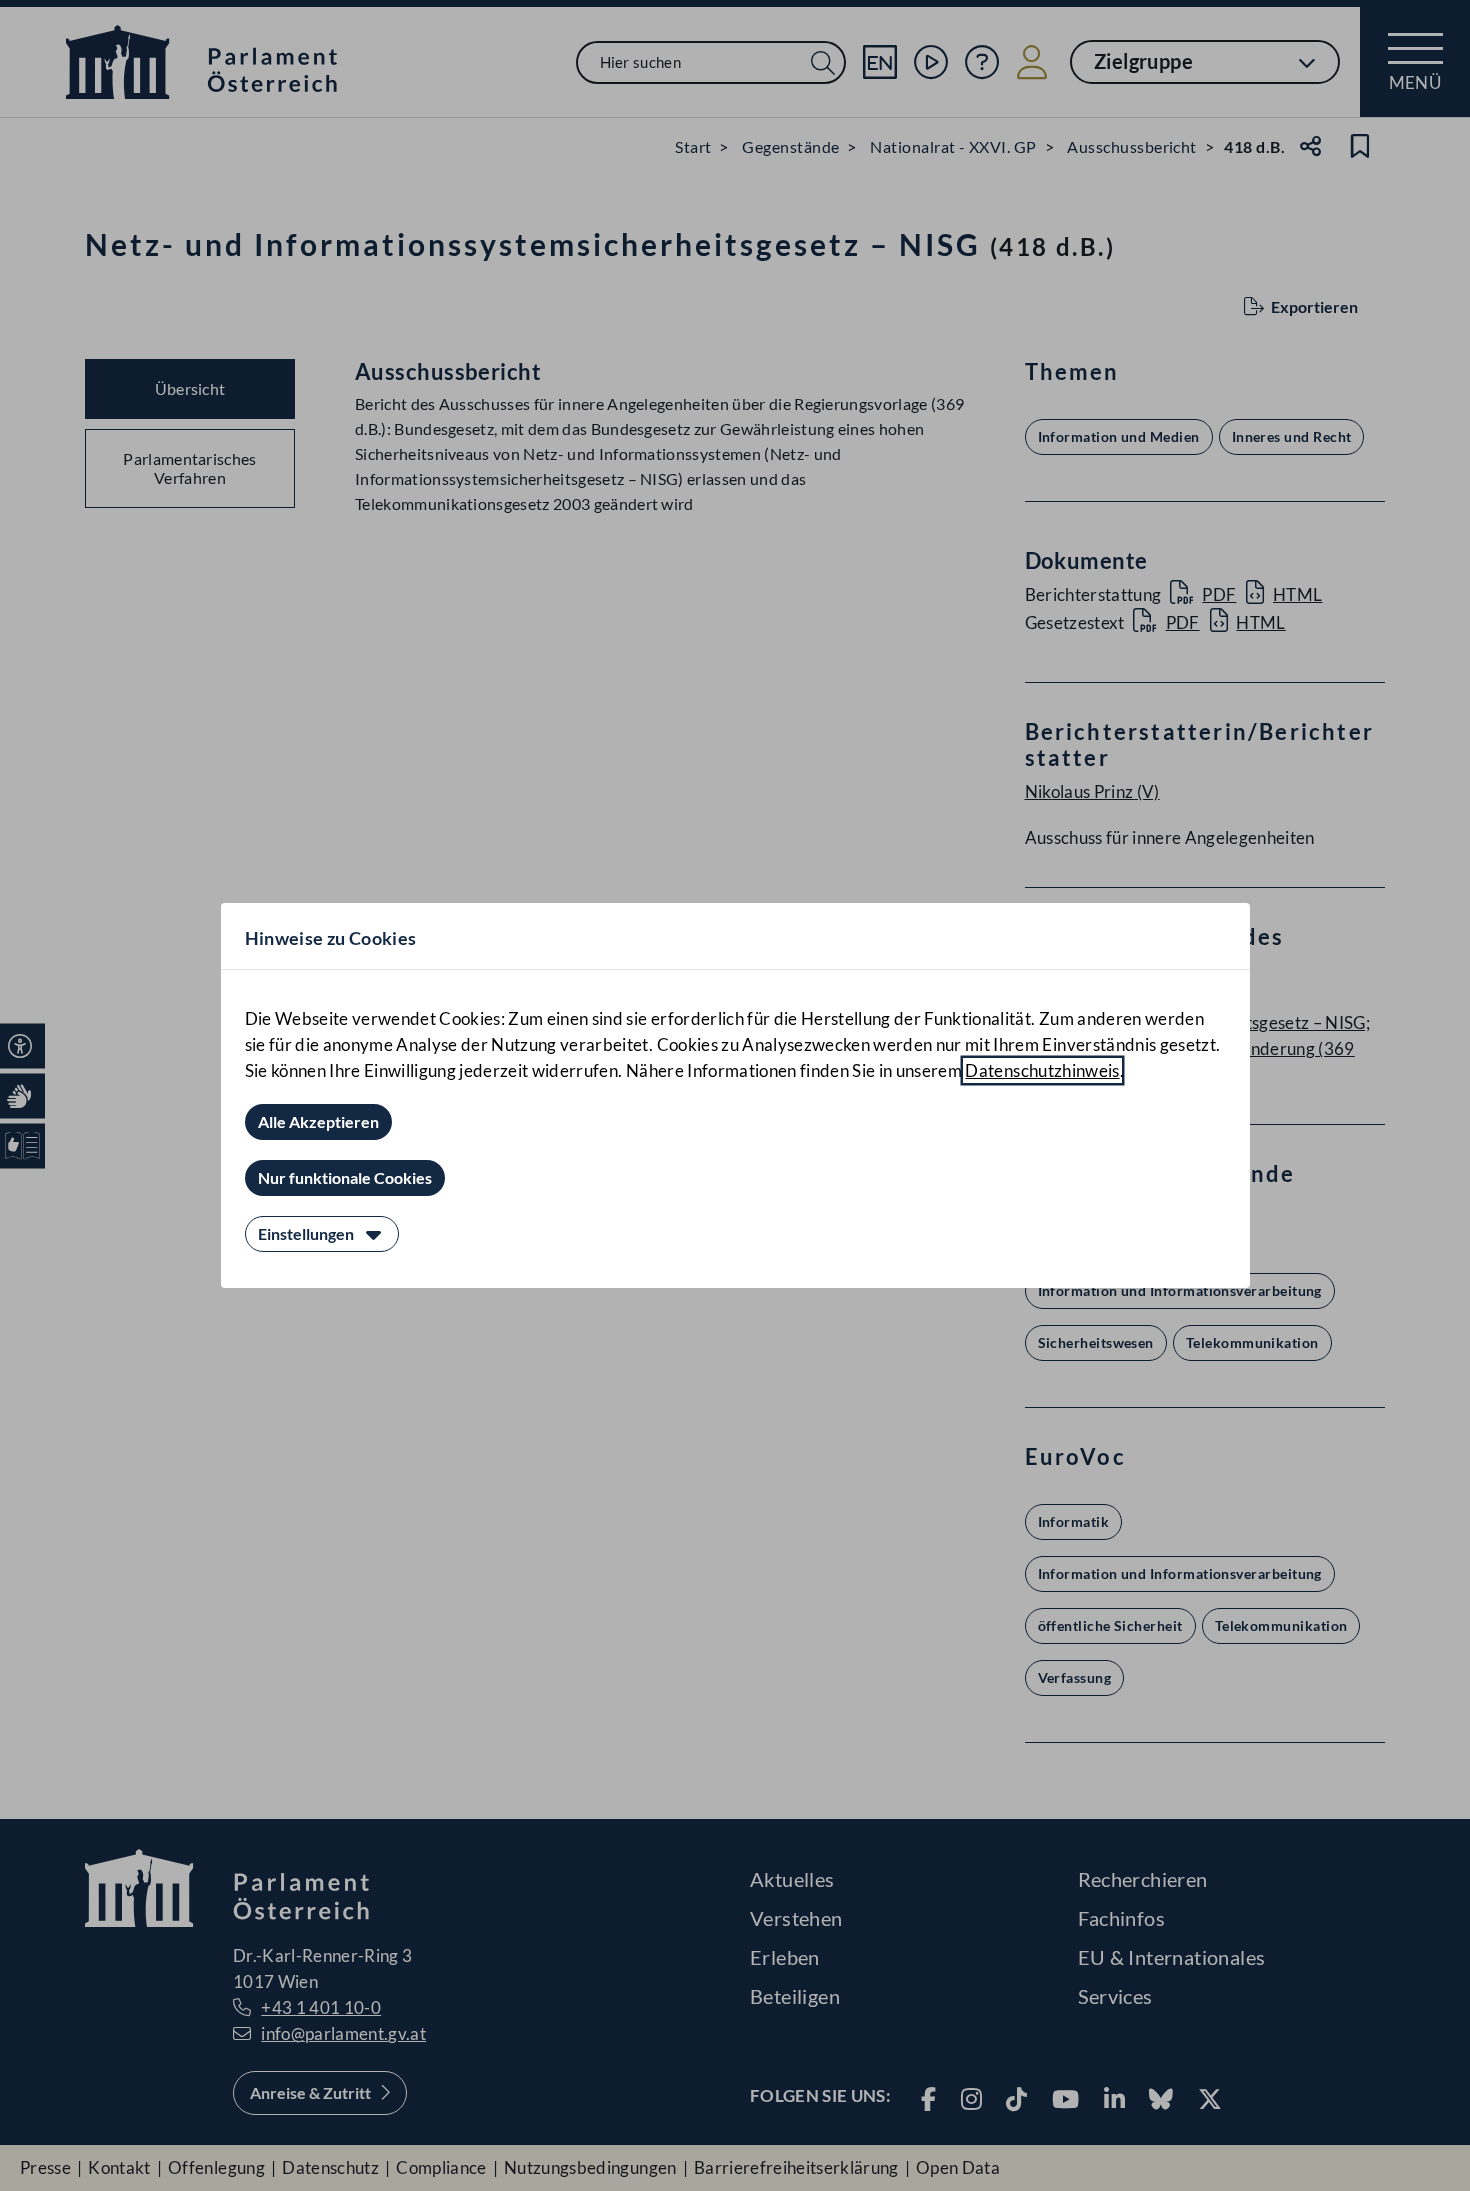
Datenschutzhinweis (1042, 1070)
